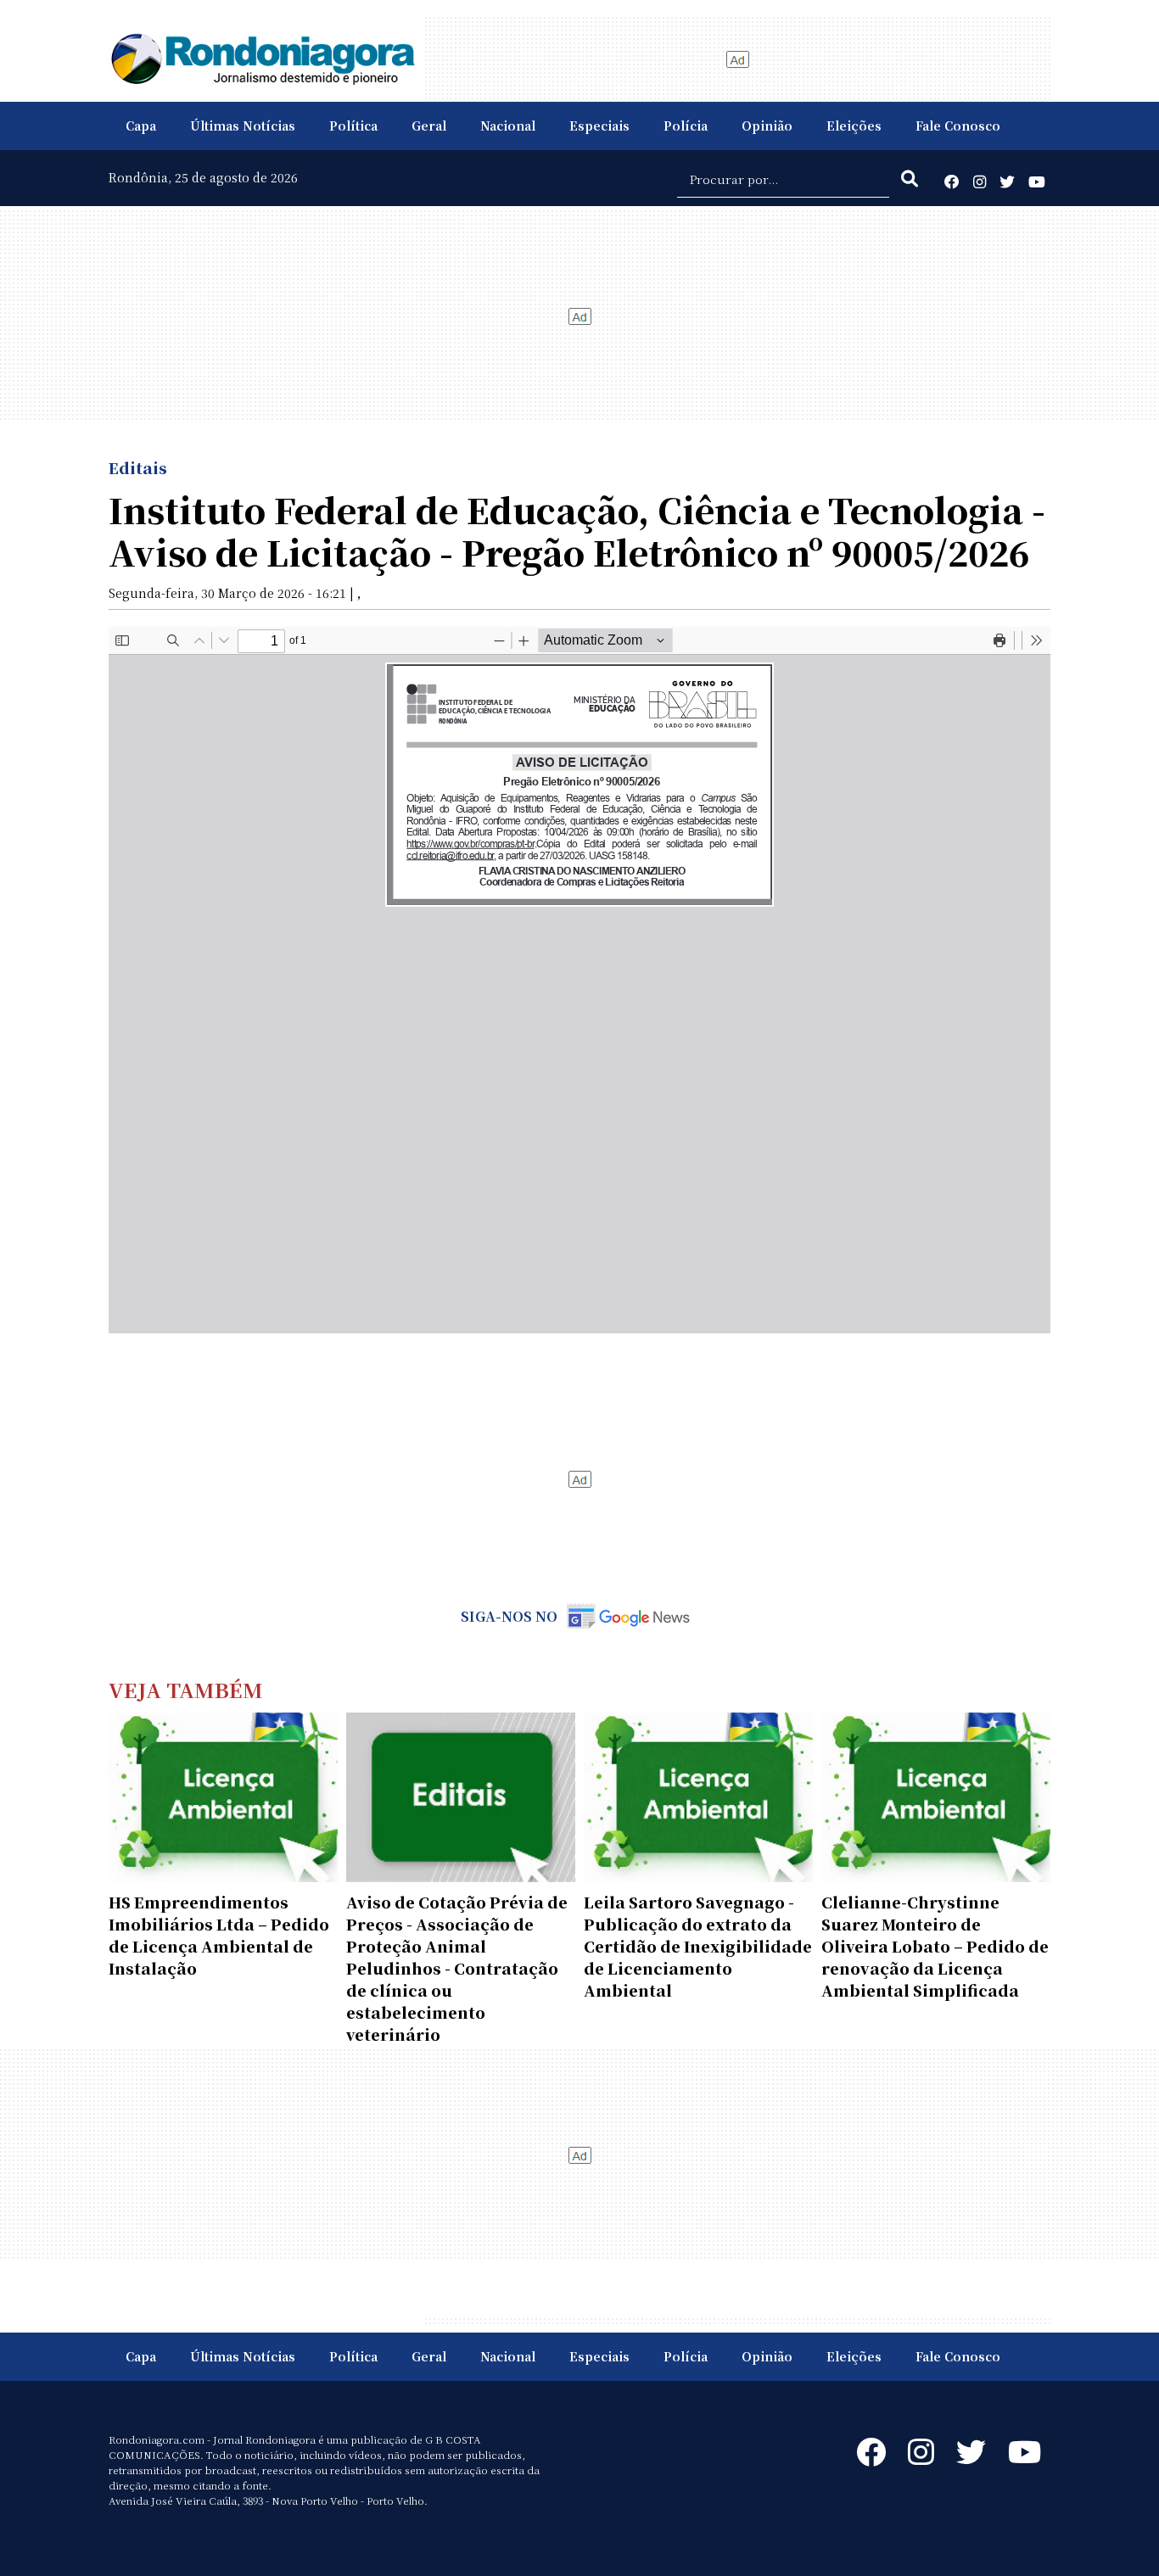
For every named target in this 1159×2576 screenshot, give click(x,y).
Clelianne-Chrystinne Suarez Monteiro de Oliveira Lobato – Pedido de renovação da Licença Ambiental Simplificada (935, 1946)
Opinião (767, 126)
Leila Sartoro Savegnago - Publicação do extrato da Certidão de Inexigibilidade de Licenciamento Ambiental (698, 1946)
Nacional (508, 126)
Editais (138, 467)
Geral (429, 126)
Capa (141, 126)
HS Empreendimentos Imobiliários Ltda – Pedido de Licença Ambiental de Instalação (219, 1935)
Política (353, 126)
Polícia (686, 126)
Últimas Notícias (243, 126)
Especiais (599, 126)
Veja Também (186, 1689)
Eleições (854, 126)
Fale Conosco (958, 126)
